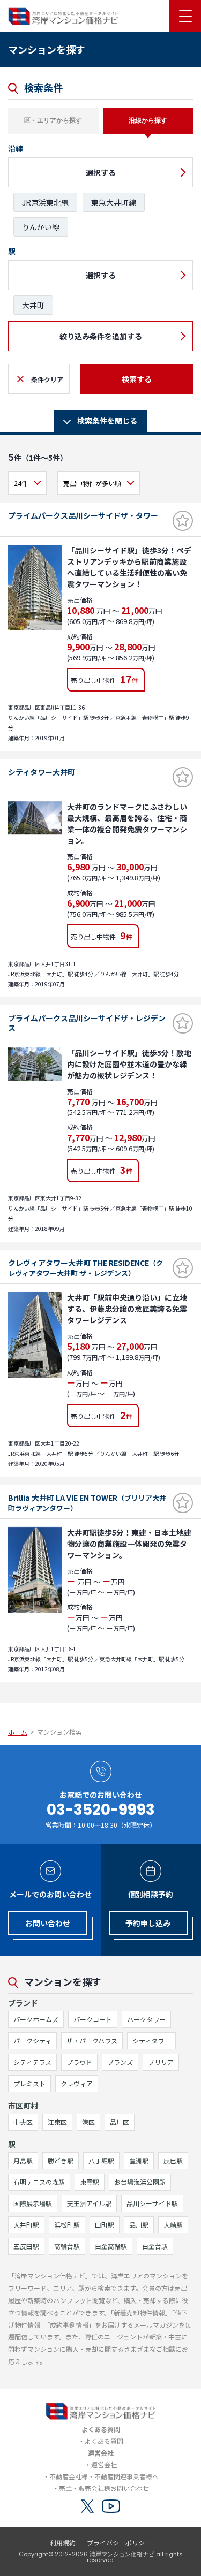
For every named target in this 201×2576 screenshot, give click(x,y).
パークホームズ (36, 2019)
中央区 (23, 2122)
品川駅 (139, 2225)
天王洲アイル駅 (89, 2203)
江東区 (57, 2122)
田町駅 (105, 2225)
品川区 (120, 2122)
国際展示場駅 (33, 2203)
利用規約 (63, 2543)
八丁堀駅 (101, 2160)
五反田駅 (26, 2246)
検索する (137, 379)
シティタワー (151, 2041)
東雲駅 (90, 2182)
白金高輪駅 (111, 2246)
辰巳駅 (173, 2160)
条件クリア (47, 379)
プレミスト (29, 2083)
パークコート (93, 2019)
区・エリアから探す (53, 120)
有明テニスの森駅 (39, 2182)
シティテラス (32, 2062)
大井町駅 (26, 2225)
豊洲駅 (139, 2160)
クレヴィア (77, 2083)
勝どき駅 (61, 2160)
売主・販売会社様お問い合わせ (104, 2488)
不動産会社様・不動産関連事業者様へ (104, 2476)
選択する (101, 172)
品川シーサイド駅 (152, 2203)
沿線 (16, 148)
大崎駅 (173, 2225)
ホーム (18, 1732)
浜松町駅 (67, 2225)
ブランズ (120, 2062)
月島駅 (23, 2160)
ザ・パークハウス (92, 2041)
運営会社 (104, 2464)
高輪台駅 (67, 2246)
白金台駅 (155, 2246)
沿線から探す (148, 120)
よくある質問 (104, 2441)
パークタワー (146, 2019)
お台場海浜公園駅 (140, 2182)
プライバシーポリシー (119, 2543)
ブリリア (161, 2062)
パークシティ (32, 2041)
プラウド (79, 2062)
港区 (88, 2122)
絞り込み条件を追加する (101, 336)
